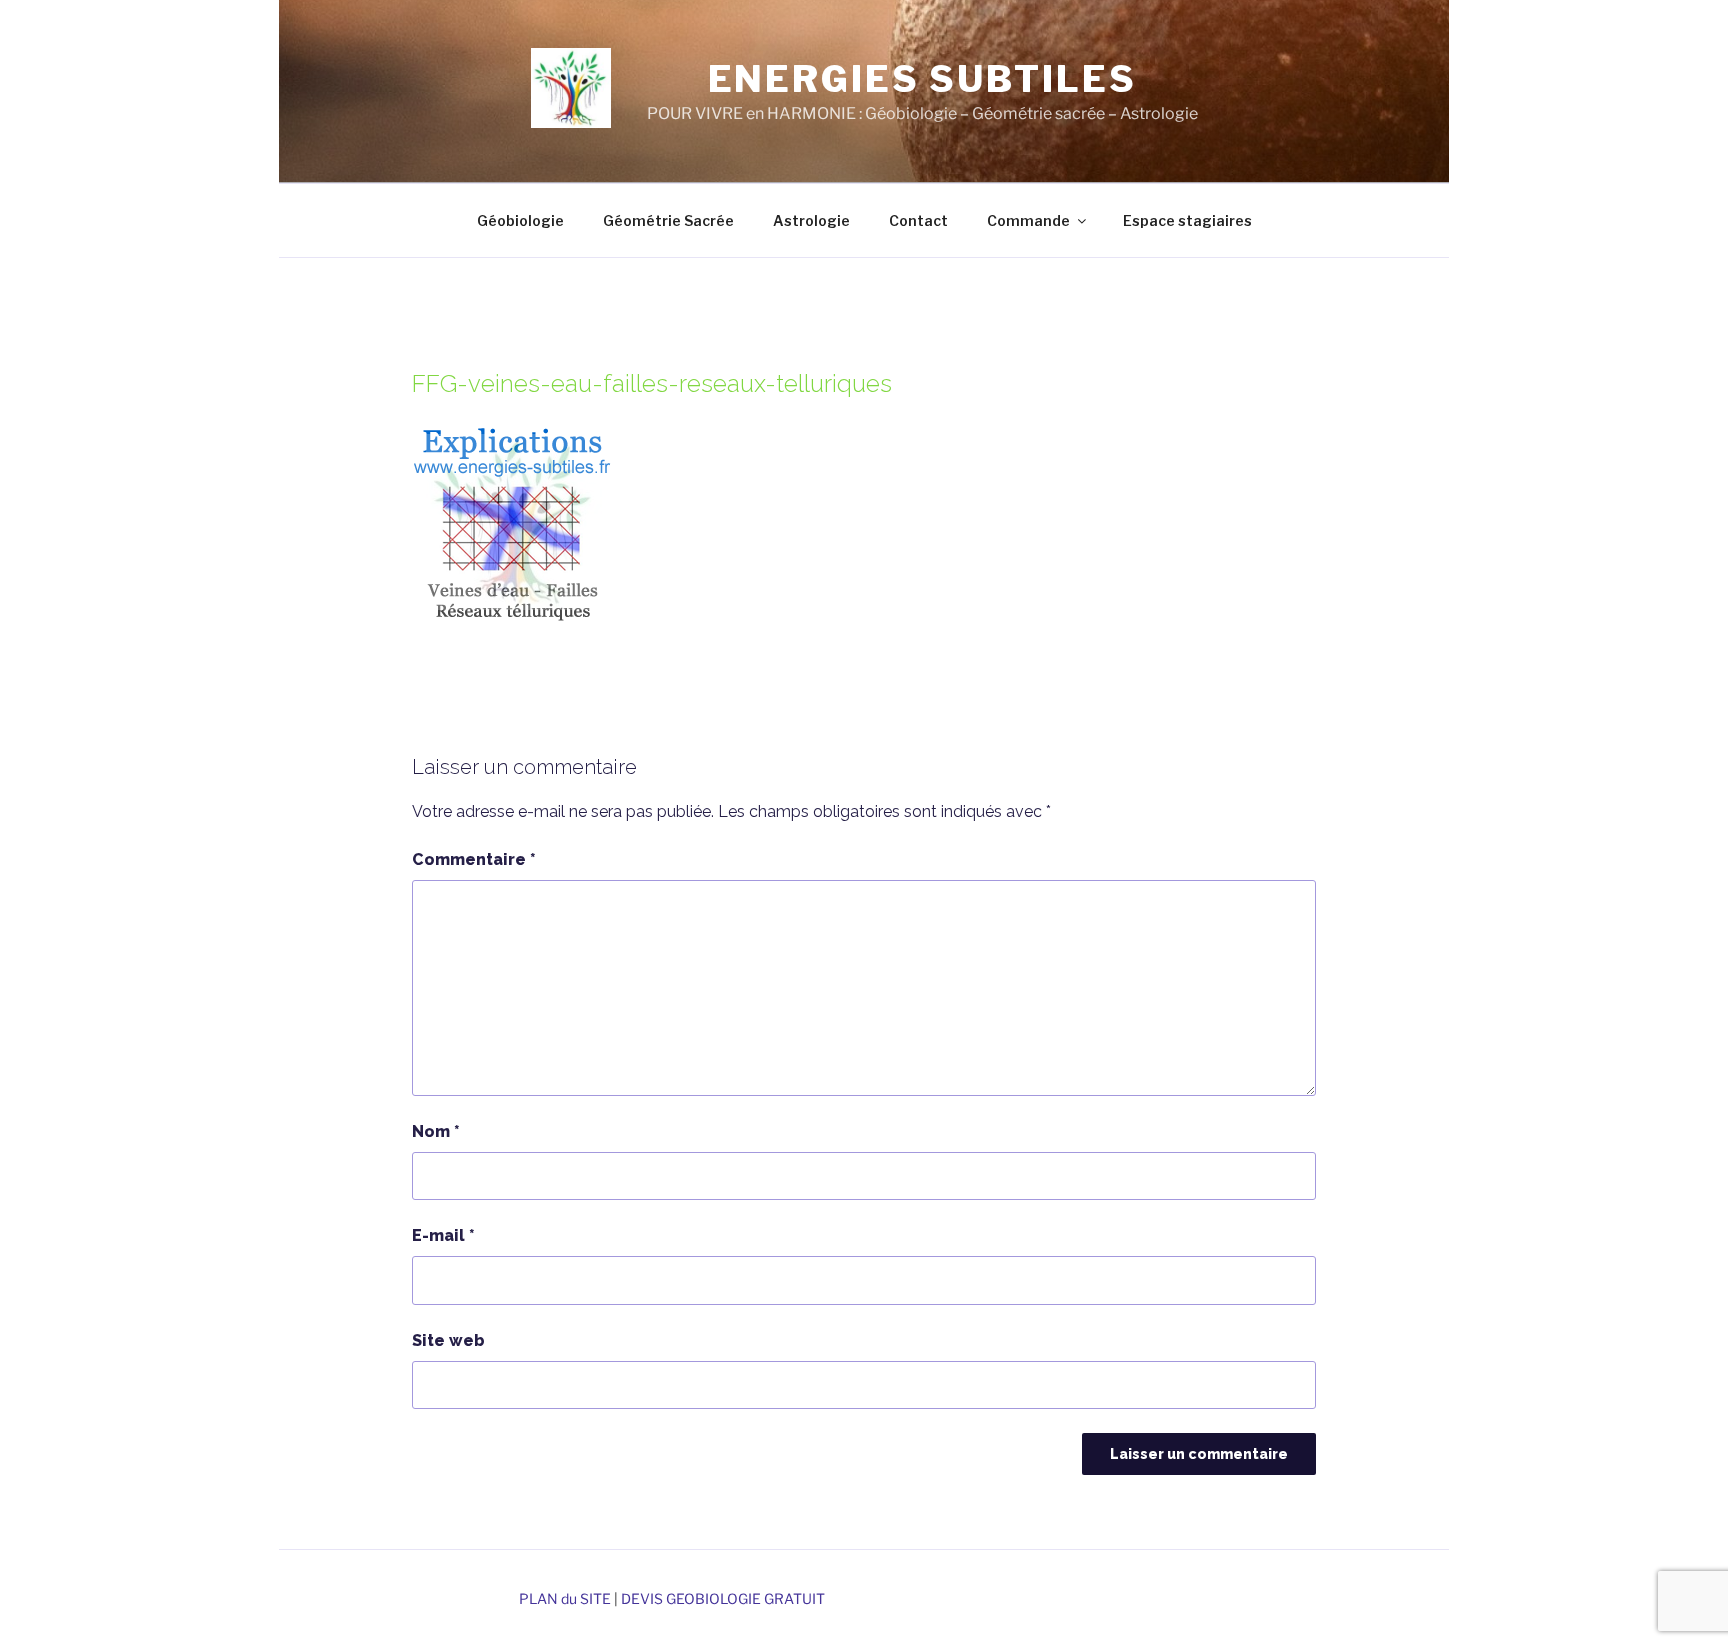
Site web (448, 1340)
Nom (436, 1131)
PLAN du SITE (565, 1598)
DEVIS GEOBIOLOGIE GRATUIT (723, 1598)
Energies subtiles (922, 79)
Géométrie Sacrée (668, 220)
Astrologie (811, 220)
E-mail (443, 1235)
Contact (918, 220)
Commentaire (474, 859)
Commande (1028, 220)
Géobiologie (520, 220)
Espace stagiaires (1187, 220)
